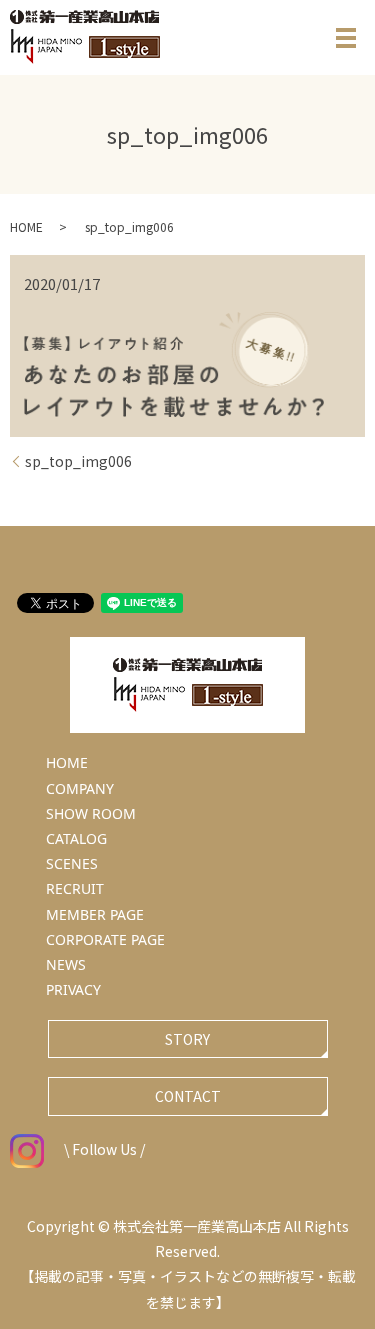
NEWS (66, 964)
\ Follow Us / (104, 1149)
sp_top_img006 (78, 461)
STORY (187, 1039)
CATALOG (76, 838)
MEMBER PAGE (95, 914)
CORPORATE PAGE (105, 939)
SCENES (72, 863)
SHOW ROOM (91, 813)
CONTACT (188, 1096)
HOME (26, 226)
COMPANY (80, 788)
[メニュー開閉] (346, 38)
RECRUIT (75, 888)
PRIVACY (73, 989)
